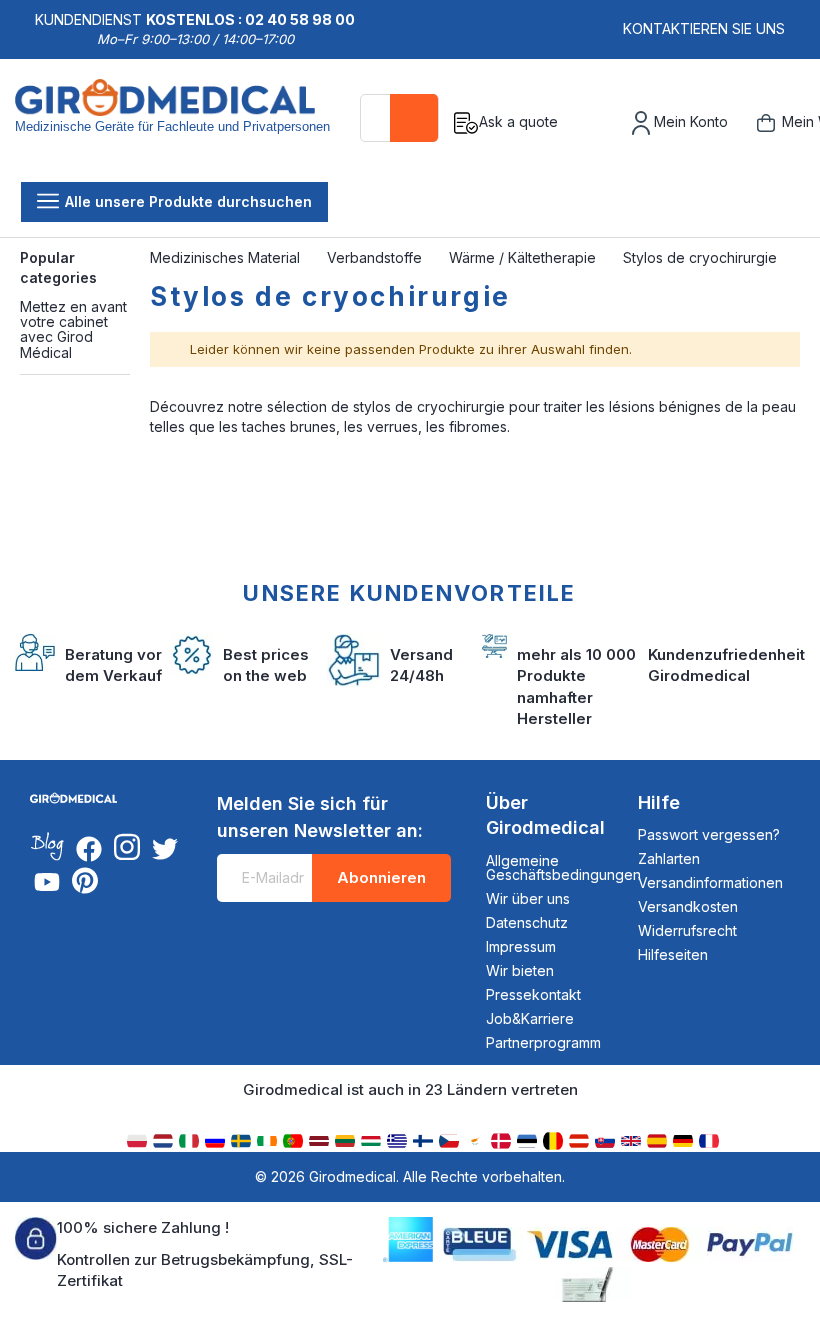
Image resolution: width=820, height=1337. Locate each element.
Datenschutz (527, 922)
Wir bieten (520, 970)
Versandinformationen (710, 882)
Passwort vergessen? (709, 834)
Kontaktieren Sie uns (704, 28)
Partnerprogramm (543, 1042)
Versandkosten (688, 906)
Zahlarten (669, 858)
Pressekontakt (533, 994)
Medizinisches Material (227, 257)
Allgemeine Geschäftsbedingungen (563, 867)
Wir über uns (528, 898)
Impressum (521, 946)
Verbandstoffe (376, 257)
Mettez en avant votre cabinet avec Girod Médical (73, 329)
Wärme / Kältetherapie (524, 257)
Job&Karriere (530, 1018)
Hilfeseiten (673, 954)
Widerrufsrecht (687, 930)
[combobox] (399, 118)
